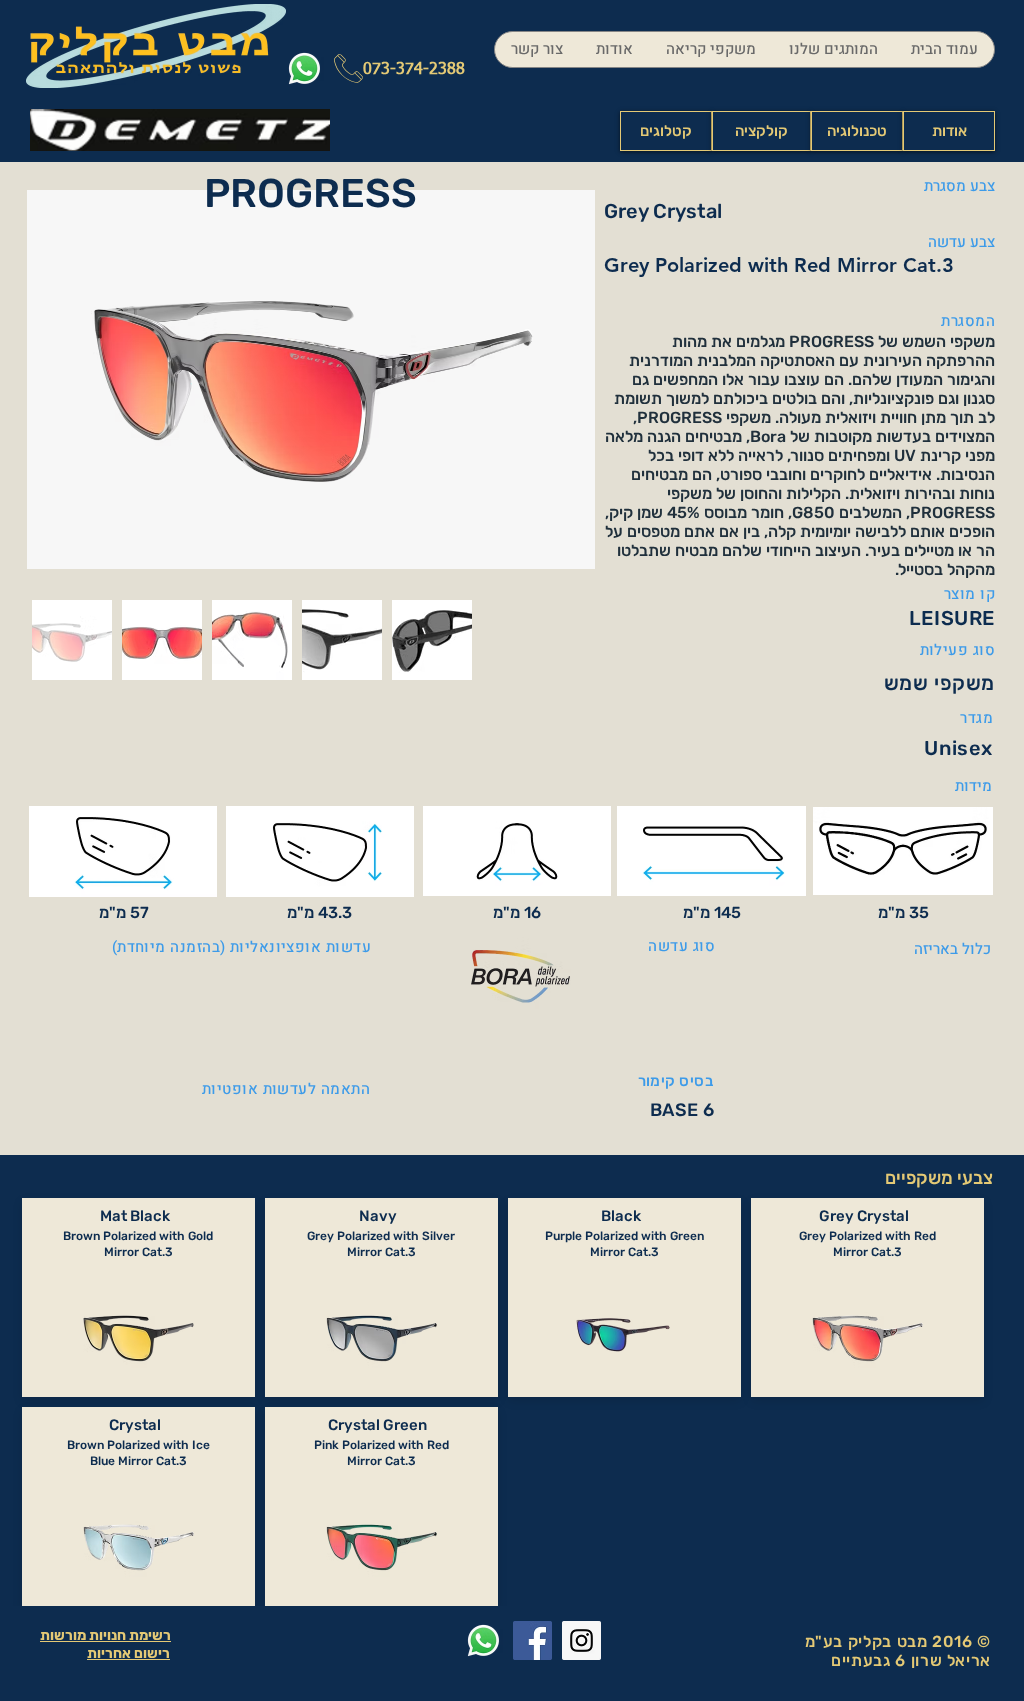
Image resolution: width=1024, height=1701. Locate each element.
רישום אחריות (128, 1653)
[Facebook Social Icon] (532, 1640)
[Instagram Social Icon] (581, 1640)
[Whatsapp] (304, 68)
